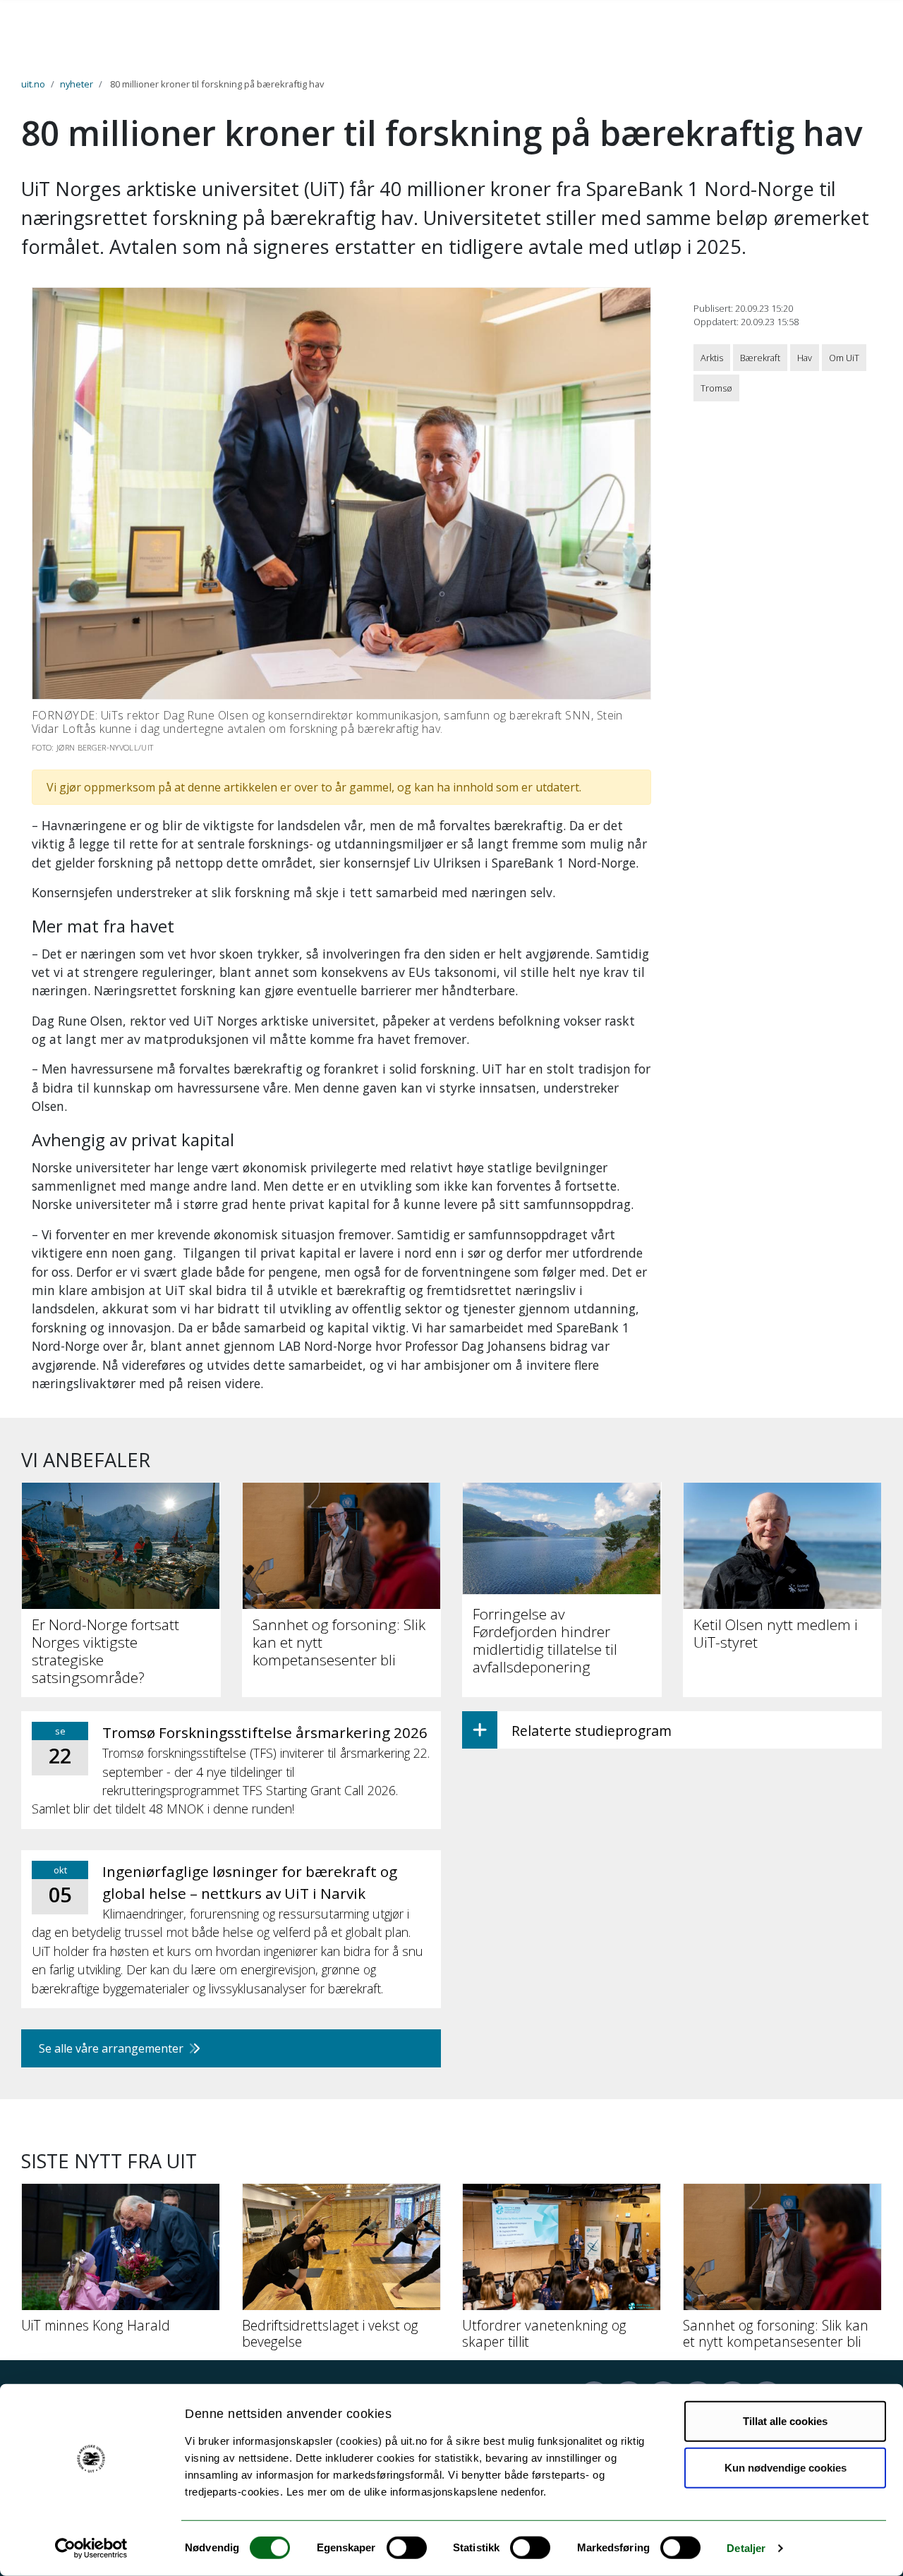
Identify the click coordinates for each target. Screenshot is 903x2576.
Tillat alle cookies (785, 2421)
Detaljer (746, 2548)
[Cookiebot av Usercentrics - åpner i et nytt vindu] (91, 2548)
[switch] (407, 2548)
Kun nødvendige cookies (786, 2467)
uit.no (33, 84)
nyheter (77, 84)
